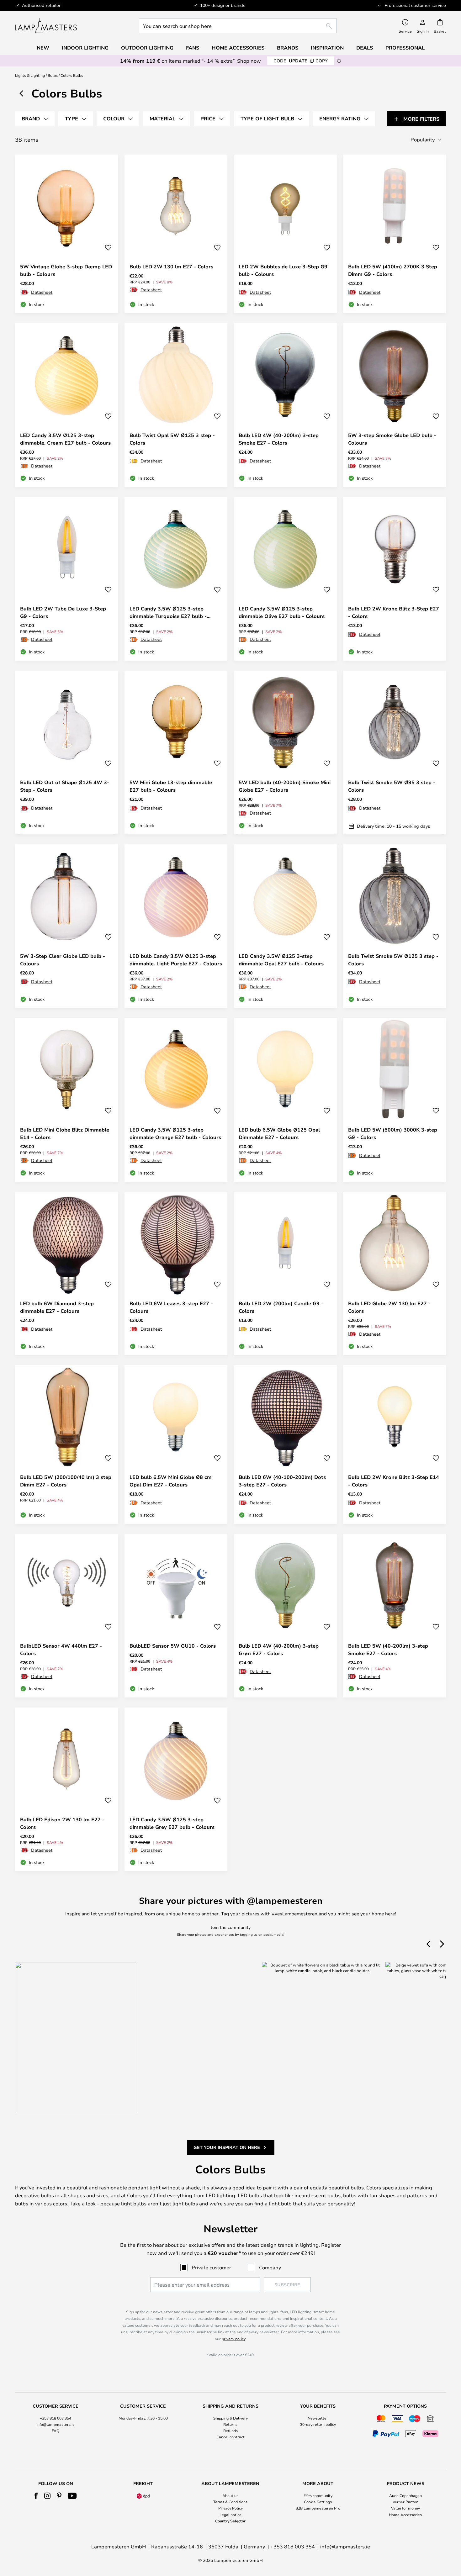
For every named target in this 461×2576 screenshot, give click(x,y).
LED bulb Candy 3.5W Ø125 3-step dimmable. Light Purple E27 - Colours (176, 960)
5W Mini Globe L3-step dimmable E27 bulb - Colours (171, 786)
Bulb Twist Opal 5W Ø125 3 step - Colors (172, 439)
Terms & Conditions (230, 2502)
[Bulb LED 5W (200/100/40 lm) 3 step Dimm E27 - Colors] (67, 1444)
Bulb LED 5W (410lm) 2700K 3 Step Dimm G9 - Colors (393, 270)
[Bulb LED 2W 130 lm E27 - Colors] (176, 234)
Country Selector (230, 2521)
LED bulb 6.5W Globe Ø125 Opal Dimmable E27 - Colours (279, 1133)
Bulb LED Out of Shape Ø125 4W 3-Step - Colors (65, 786)
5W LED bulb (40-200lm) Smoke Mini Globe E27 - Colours (285, 786)
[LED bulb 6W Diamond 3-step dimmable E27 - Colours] (67, 1274)
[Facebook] (36, 2496)
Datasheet (42, 292)
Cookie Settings (318, 2502)
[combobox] (238, 26)
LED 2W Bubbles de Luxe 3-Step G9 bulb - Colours (283, 270)
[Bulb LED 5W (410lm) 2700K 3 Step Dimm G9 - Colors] (395, 234)
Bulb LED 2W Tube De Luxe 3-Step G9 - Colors (63, 612)
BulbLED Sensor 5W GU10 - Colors (173, 1646)
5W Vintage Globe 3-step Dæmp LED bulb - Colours (66, 270)
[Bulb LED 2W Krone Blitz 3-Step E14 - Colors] (395, 1444)
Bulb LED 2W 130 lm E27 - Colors (171, 267)
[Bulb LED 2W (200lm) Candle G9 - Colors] (285, 1274)
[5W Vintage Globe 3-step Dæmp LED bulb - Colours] (67, 234)
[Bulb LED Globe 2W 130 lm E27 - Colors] (395, 1274)
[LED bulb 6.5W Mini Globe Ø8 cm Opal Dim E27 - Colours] (176, 1444)
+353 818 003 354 (56, 2418)
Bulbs (53, 75)
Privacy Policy (230, 2508)
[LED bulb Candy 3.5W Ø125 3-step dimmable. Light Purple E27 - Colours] (176, 926)
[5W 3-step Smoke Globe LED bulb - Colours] (395, 405)
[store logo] (46, 26)
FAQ (56, 2431)
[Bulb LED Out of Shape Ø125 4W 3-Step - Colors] (67, 752)
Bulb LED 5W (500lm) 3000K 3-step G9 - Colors (393, 1133)
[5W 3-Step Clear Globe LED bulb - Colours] (67, 926)
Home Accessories (405, 2515)
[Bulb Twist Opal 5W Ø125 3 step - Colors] (176, 405)
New (43, 48)
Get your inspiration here (227, 2147)
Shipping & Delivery (230, 2418)
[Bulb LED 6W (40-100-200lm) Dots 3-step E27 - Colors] (285, 1444)
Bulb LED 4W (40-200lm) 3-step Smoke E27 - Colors (279, 439)
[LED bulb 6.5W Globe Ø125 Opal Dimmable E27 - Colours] (285, 1100)
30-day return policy (318, 2424)
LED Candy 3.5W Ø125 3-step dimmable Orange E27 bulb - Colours (175, 1133)
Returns (230, 2424)
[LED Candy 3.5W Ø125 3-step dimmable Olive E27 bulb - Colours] (285, 579)
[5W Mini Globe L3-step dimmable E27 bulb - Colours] (176, 752)
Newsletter (318, 2418)
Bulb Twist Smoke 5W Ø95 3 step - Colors (392, 786)
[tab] (35, 119)
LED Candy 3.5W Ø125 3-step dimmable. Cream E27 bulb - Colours (65, 439)
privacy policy (233, 2339)
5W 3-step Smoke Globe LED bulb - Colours (392, 439)
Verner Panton (405, 2502)
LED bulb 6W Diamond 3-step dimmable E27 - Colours (57, 1307)
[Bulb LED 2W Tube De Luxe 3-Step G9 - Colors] (67, 579)
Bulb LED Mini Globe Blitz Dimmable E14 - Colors (65, 1133)
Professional (405, 48)
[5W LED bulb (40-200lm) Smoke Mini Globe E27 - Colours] (285, 752)
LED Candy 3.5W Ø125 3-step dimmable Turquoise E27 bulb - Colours (168, 612)
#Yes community (318, 2495)
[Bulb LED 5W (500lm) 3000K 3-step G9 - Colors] (395, 1100)
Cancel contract (230, 2437)
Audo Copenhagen (405, 2495)
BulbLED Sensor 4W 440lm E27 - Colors (61, 1650)
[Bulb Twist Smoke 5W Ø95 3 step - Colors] (395, 752)
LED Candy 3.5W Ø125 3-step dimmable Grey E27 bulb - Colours (172, 1823)
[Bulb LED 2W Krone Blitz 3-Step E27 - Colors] (395, 579)
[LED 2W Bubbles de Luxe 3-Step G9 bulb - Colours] (285, 234)
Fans (193, 48)
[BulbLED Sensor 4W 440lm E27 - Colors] (67, 1616)
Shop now (249, 61)
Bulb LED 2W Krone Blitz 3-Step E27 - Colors (394, 612)
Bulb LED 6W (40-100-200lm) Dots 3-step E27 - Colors (282, 1481)
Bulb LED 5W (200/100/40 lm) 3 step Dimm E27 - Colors (66, 1481)
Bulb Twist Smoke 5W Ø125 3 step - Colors (393, 960)
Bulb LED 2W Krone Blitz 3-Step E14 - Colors (394, 1481)
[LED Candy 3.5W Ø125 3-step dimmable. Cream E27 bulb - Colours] (67, 405)
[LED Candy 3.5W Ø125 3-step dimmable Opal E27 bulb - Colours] (285, 926)
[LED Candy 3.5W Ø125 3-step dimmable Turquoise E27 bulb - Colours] (176, 579)
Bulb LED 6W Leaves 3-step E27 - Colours (171, 1307)
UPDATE (301, 61)
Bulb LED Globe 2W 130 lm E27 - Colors (389, 1307)
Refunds (230, 2431)
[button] (108, 248)
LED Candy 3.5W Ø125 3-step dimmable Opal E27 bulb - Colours (281, 960)
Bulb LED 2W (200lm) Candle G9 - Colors (281, 1307)
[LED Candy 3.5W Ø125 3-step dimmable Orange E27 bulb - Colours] (176, 1100)
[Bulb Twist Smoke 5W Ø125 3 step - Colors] (395, 926)
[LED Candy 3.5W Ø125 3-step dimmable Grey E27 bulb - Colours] (176, 1789)
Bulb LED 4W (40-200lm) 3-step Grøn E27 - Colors (279, 1650)
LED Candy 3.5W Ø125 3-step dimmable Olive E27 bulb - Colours (282, 612)
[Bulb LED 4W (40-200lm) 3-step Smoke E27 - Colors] (285, 405)
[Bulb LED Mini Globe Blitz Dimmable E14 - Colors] (67, 1100)
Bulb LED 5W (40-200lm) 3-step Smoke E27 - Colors (388, 1650)
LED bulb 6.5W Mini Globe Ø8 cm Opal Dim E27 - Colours (171, 1481)
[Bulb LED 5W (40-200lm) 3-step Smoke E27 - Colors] (395, 1616)
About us (230, 2495)
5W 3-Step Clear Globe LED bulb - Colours (63, 960)
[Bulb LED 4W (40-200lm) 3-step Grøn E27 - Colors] (285, 1616)
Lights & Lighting (30, 75)
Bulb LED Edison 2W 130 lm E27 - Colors (62, 1823)
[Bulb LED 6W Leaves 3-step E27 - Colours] (176, 1274)
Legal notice (230, 2515)
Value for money (405, 2508)
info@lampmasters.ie (56, 2424)
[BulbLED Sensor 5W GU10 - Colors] (176, 1616)
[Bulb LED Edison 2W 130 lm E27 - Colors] (67, 1789)
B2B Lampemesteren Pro (318, 2508)
